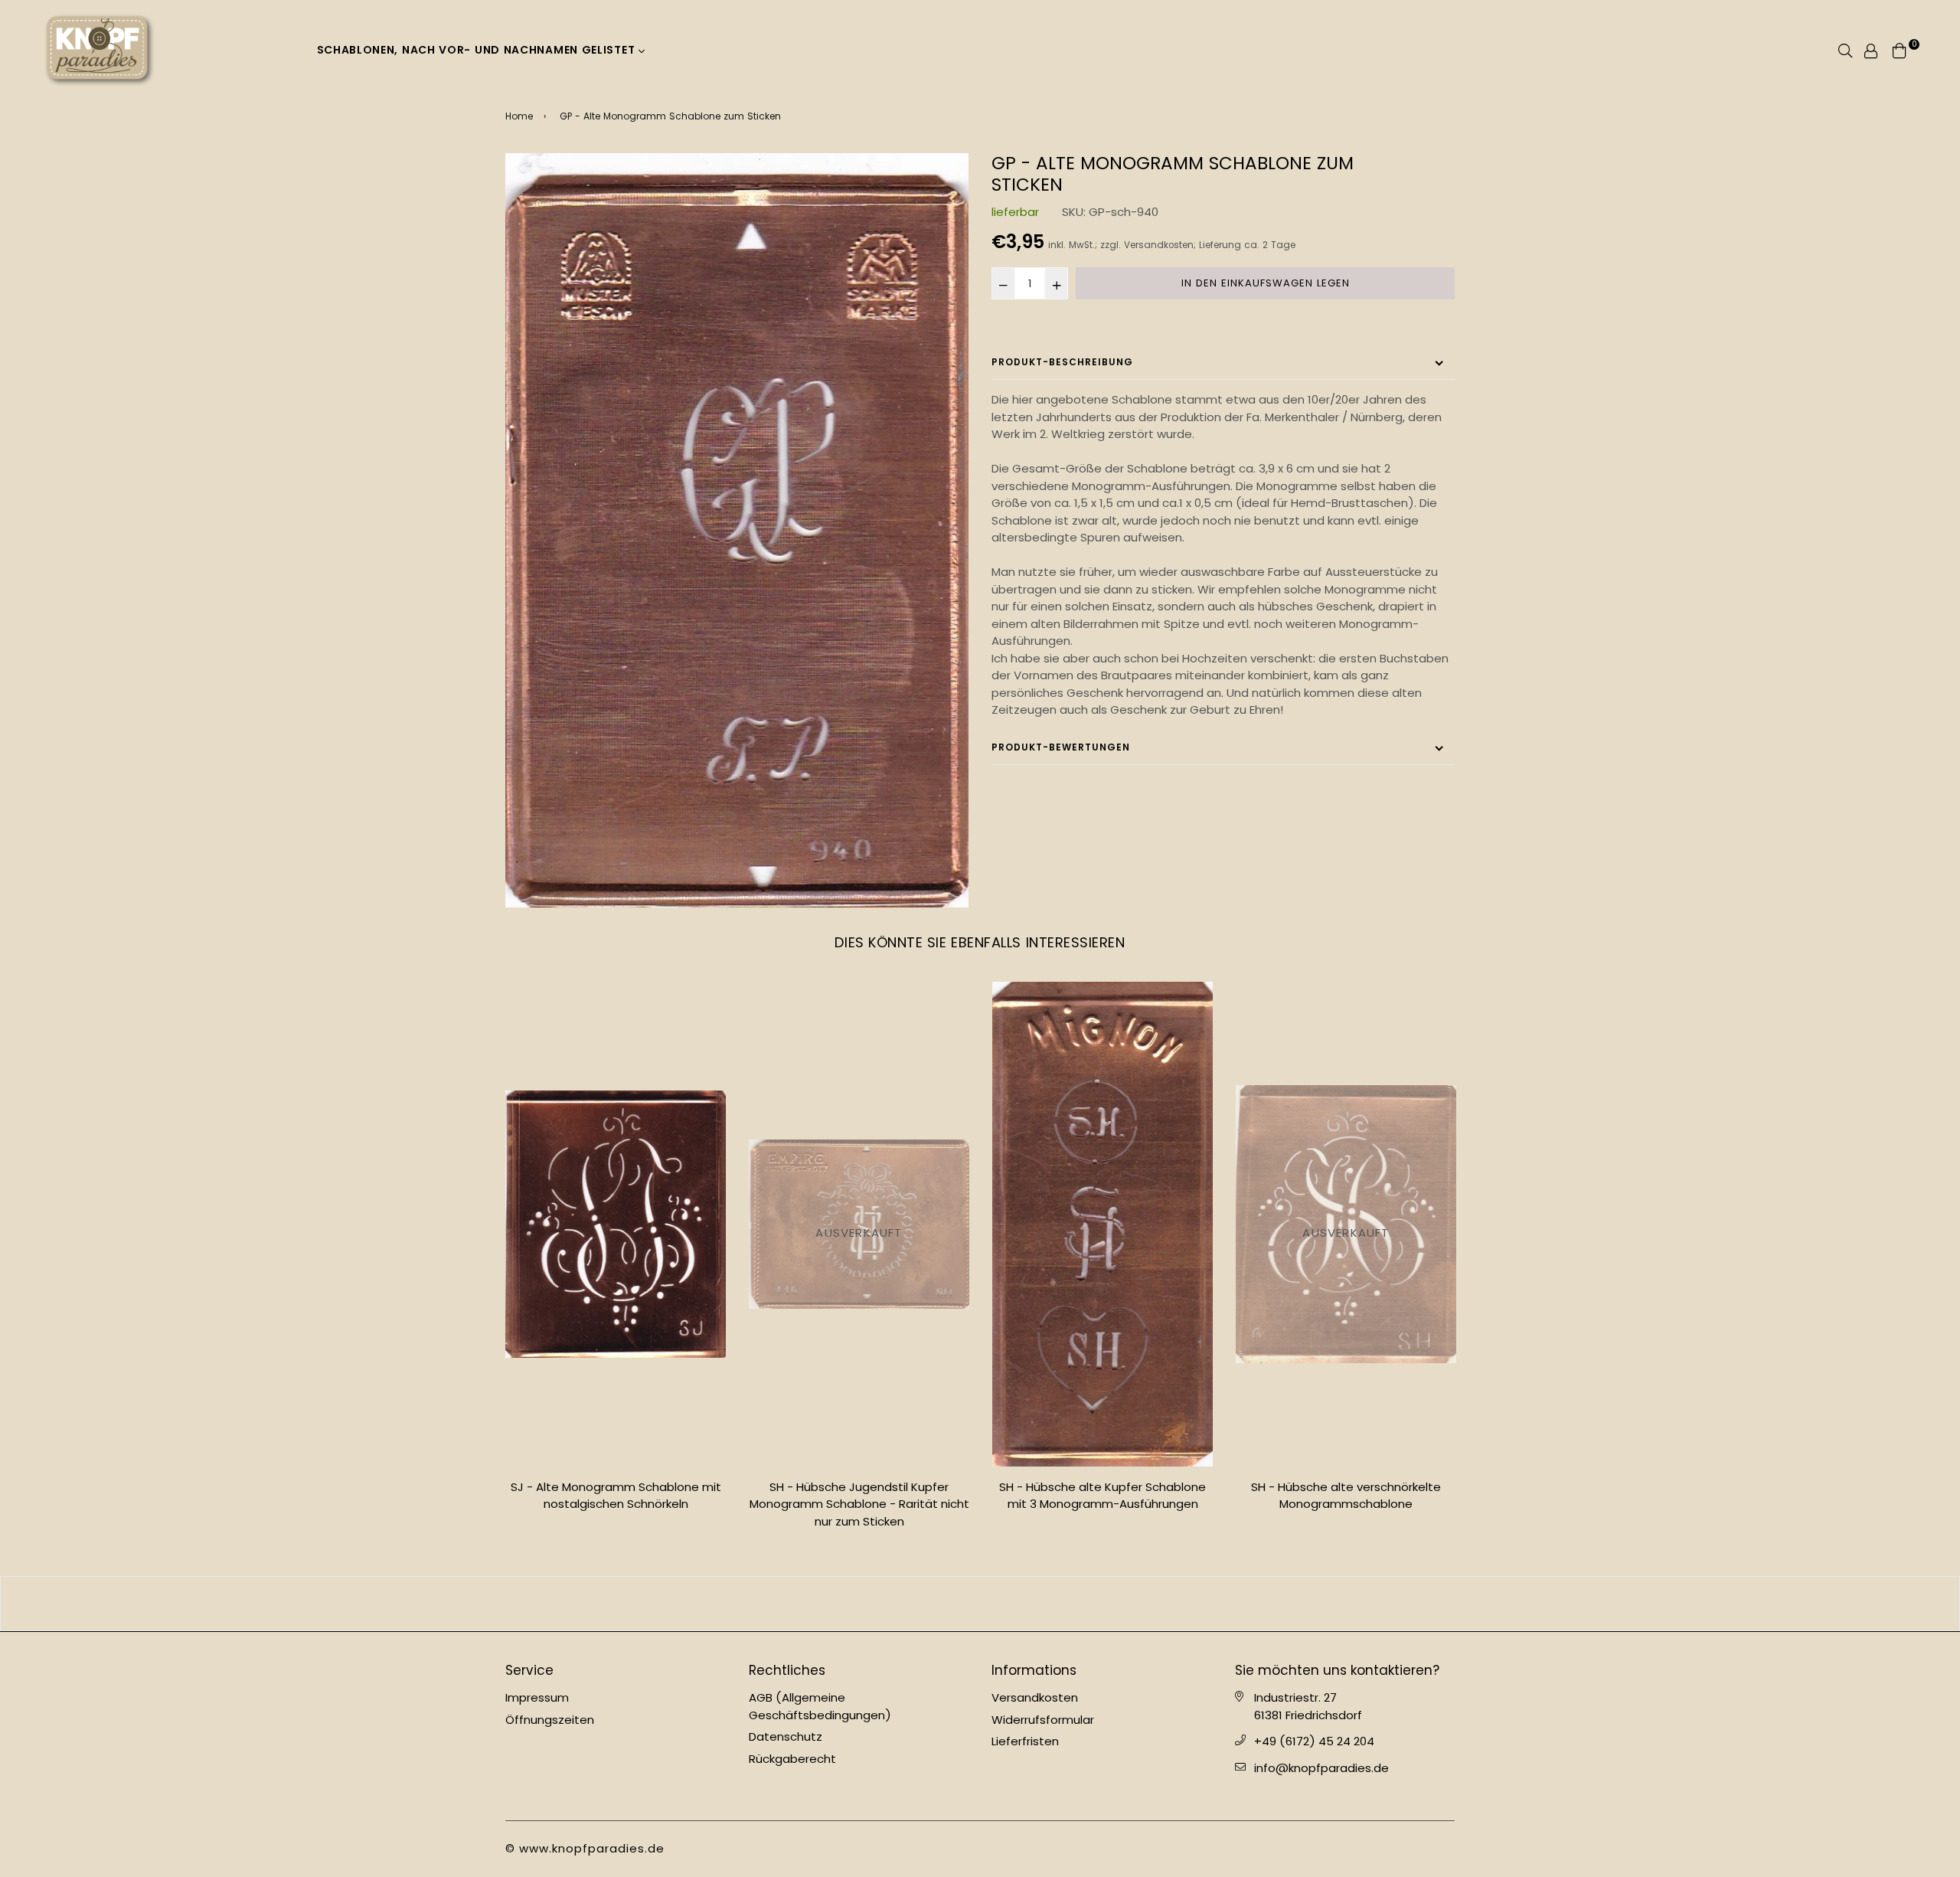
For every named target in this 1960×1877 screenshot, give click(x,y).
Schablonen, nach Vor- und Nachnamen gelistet (478, 50)
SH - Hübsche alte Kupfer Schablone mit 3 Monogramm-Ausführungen (859, 1496)
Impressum (537, 1697)
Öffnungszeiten (550, 1720)
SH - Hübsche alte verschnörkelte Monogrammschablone (1102, 1496)
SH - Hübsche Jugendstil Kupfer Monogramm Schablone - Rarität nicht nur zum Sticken (616, 1504)
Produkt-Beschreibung (1062, 362)
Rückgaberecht (792, 1759)
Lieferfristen (1025, 1741)
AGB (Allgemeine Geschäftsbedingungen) (820, 1706)
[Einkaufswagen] (1900, 49)
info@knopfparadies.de (1321, 1768)
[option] (737, 530)
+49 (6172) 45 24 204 (1314, 1741)
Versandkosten (1159, 245)
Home (519, 116)
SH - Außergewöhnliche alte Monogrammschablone (1346, 1496)
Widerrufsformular (1043, 1720)
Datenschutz (786, 1736)
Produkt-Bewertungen (1061, 747)
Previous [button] (494, 1261)
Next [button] (1466, 1261)
